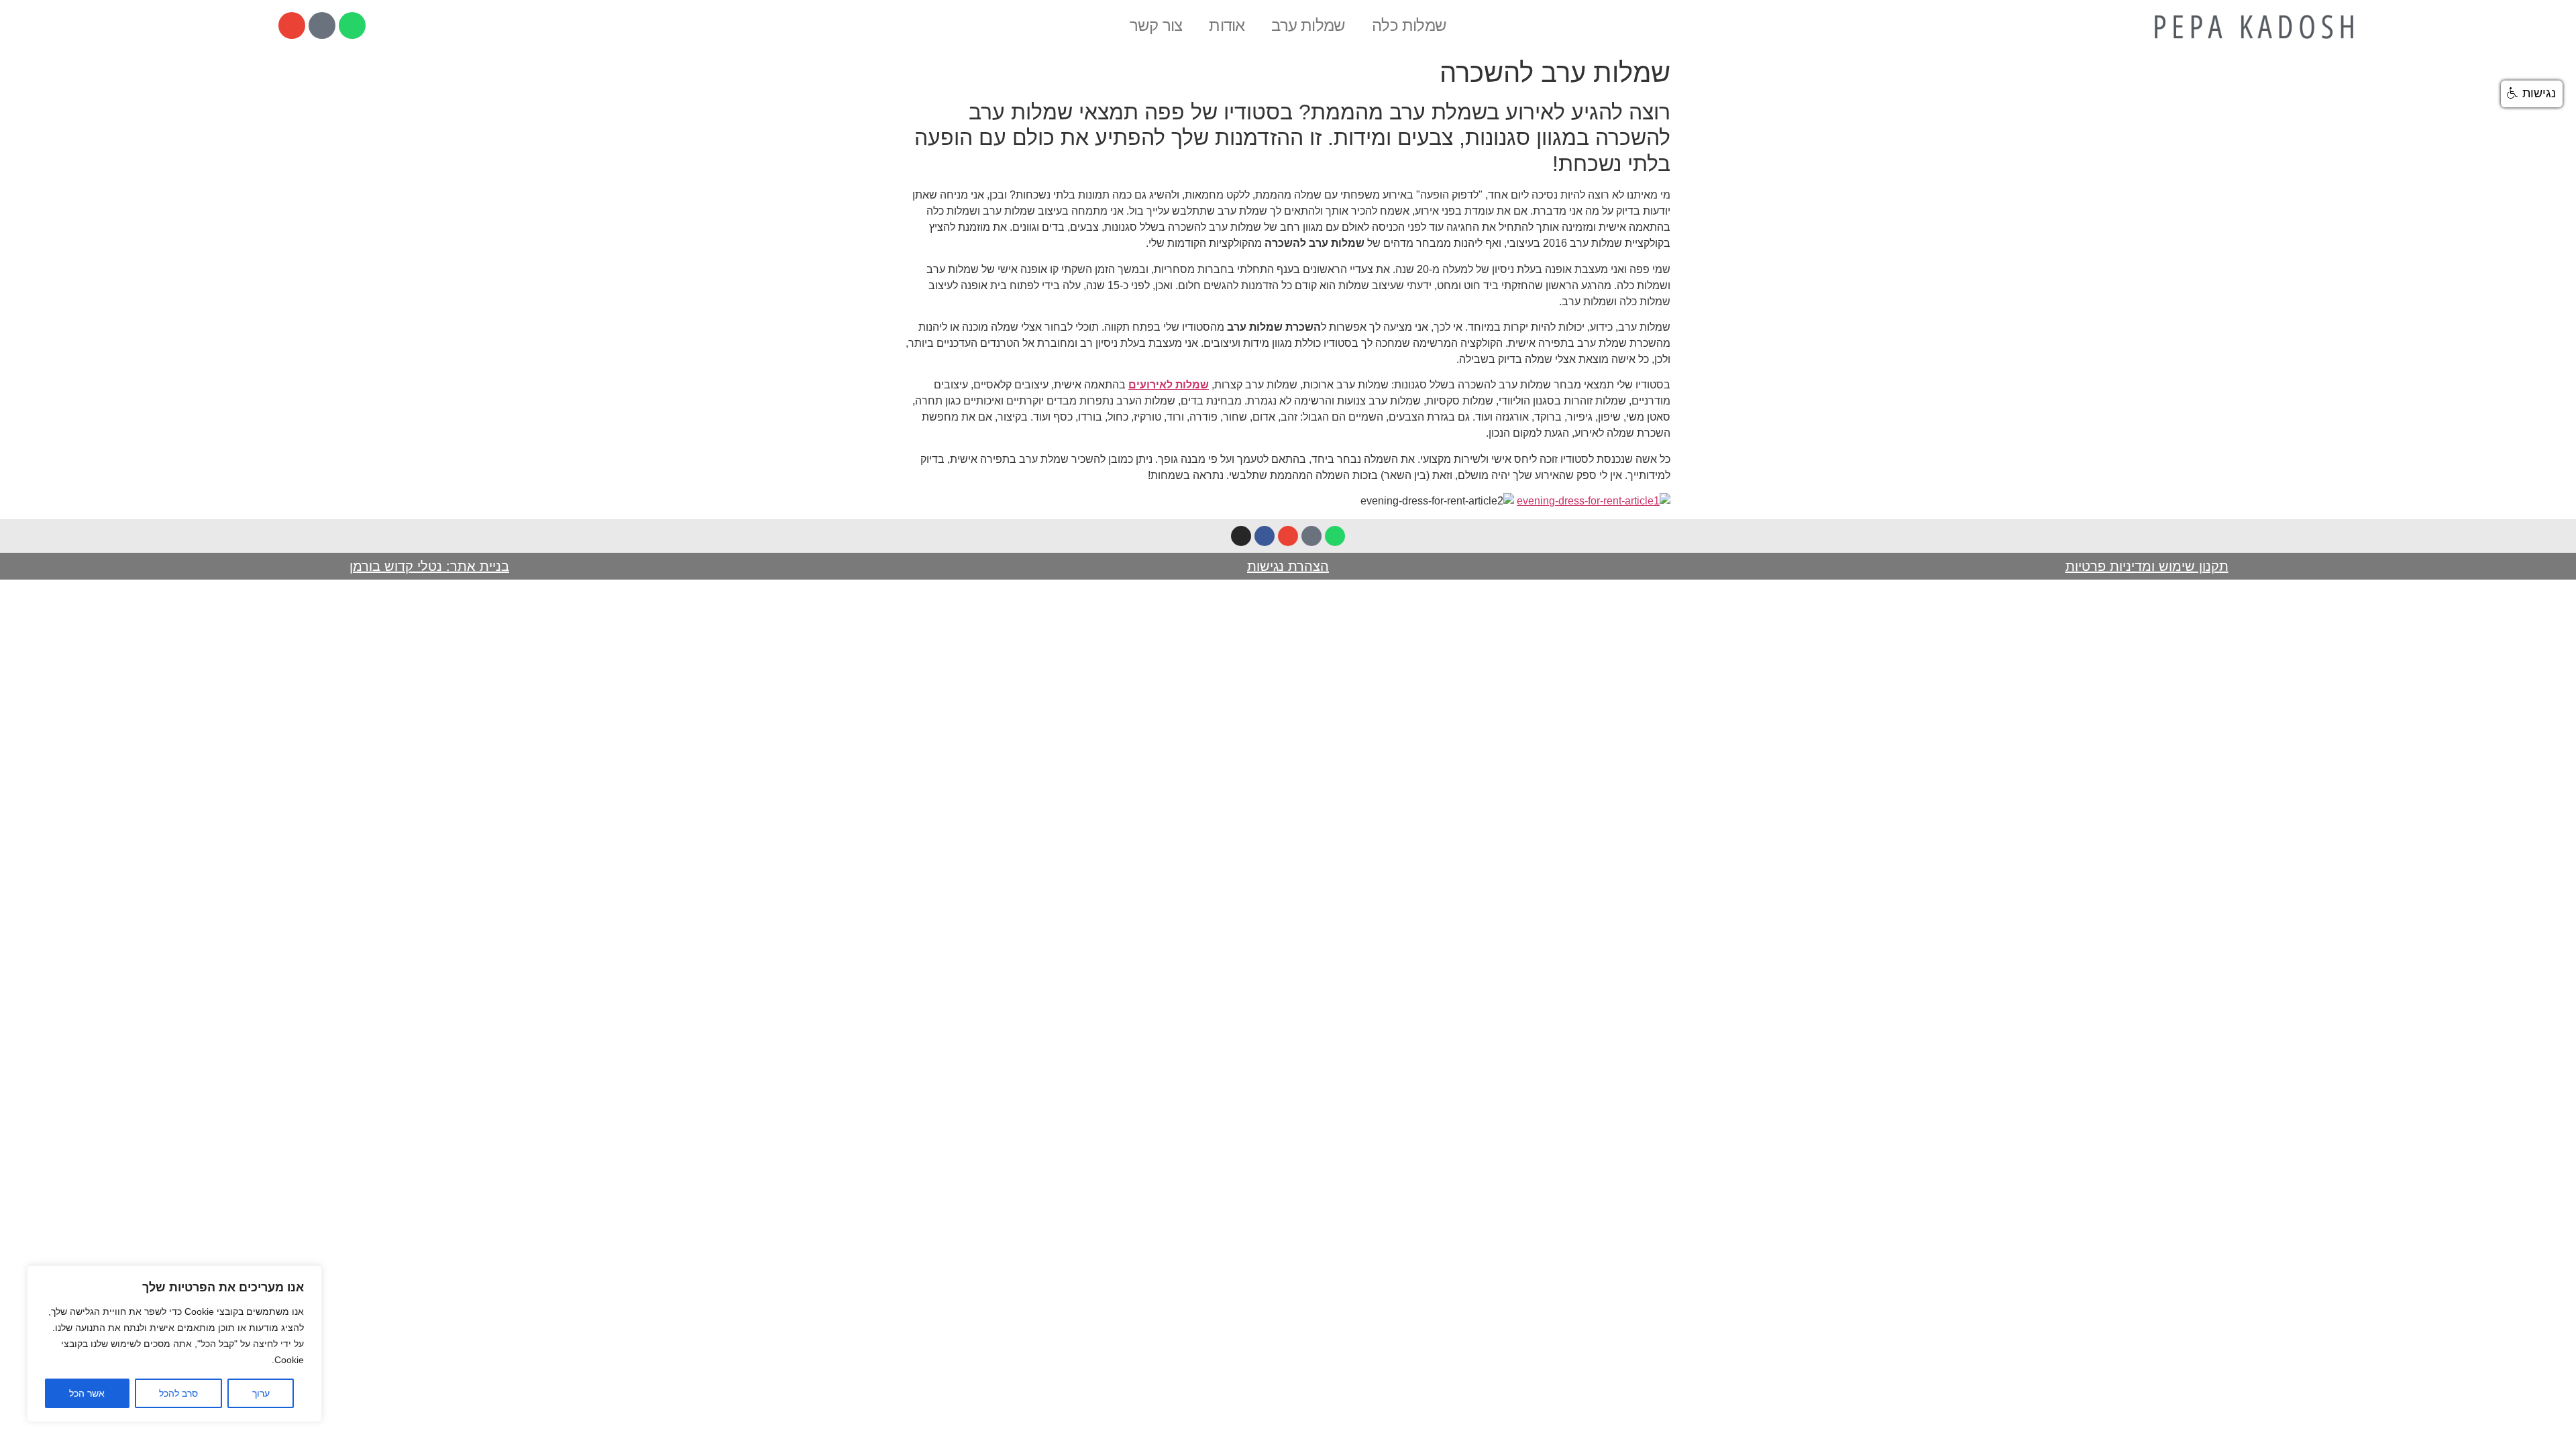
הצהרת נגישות (1288, 566)
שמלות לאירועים (1169, 385)
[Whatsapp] (352, 25)
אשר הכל (87, 1393)
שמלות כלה (1409, 25)
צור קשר (1156, 25)
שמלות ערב (1308, 25)
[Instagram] (1241, 536)
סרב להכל (178, 1393)
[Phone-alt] (322, 25)
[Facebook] (1265, 536)
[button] (2532, 94)
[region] (174, 1344)
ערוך (261, 1393)
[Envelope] (292, 25)
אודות (1227, 25)
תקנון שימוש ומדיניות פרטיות (2147, 566)
